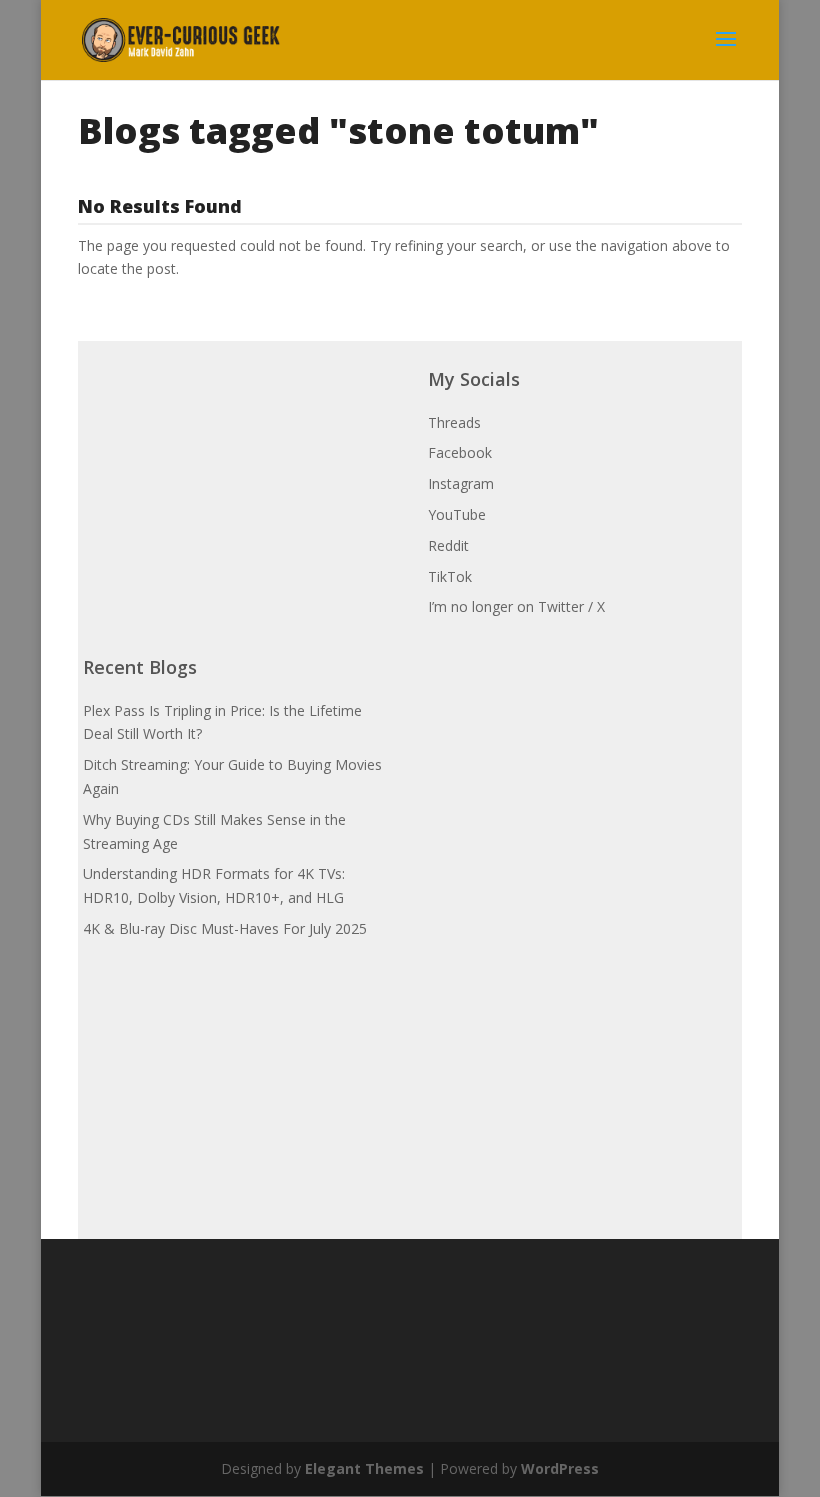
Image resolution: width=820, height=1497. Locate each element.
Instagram (461, 483)
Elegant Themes (364, 1468)
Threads (454, 422)
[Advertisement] (233, 466)
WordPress (560, 1468)
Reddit (448, 545)
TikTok (450, 576)
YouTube (457, 514)
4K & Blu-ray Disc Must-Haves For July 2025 (225, 928)
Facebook (460, 452)
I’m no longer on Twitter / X (516, 606)
